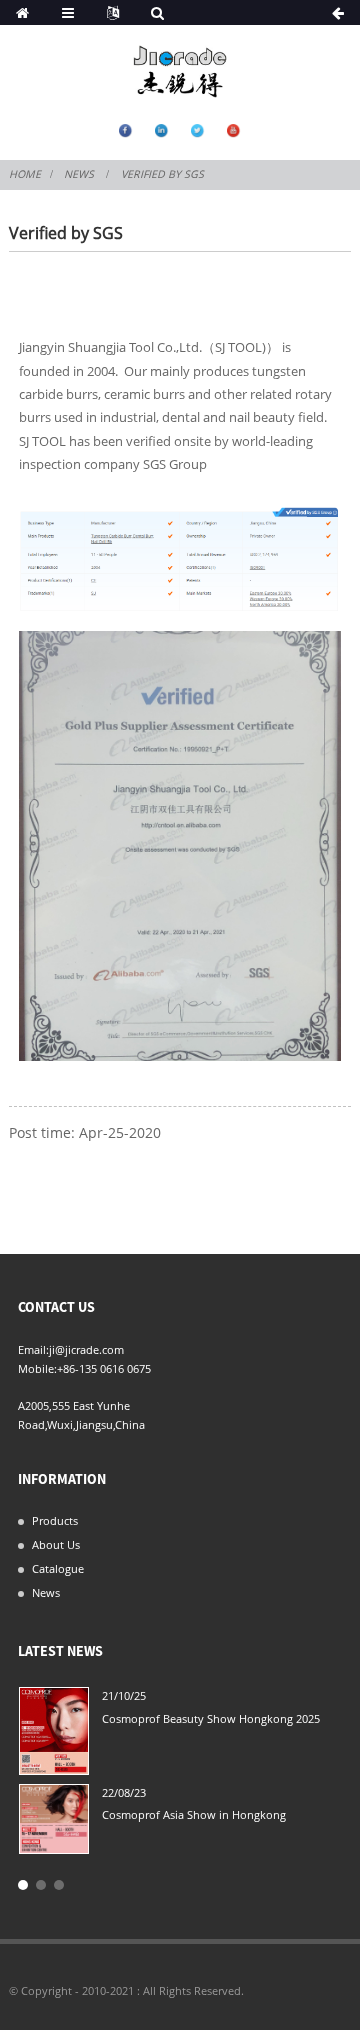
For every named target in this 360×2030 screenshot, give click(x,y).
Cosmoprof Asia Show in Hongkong (194, 1814)
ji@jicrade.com (86, 1349)
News (79, 174)
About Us (56, 1544)
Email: (33, 1349)
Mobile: (37, 1368)
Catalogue (58, 1568)
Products (55, 1520)
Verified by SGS (162, 174)
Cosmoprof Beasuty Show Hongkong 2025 (211, 1718)
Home (25, 174)
